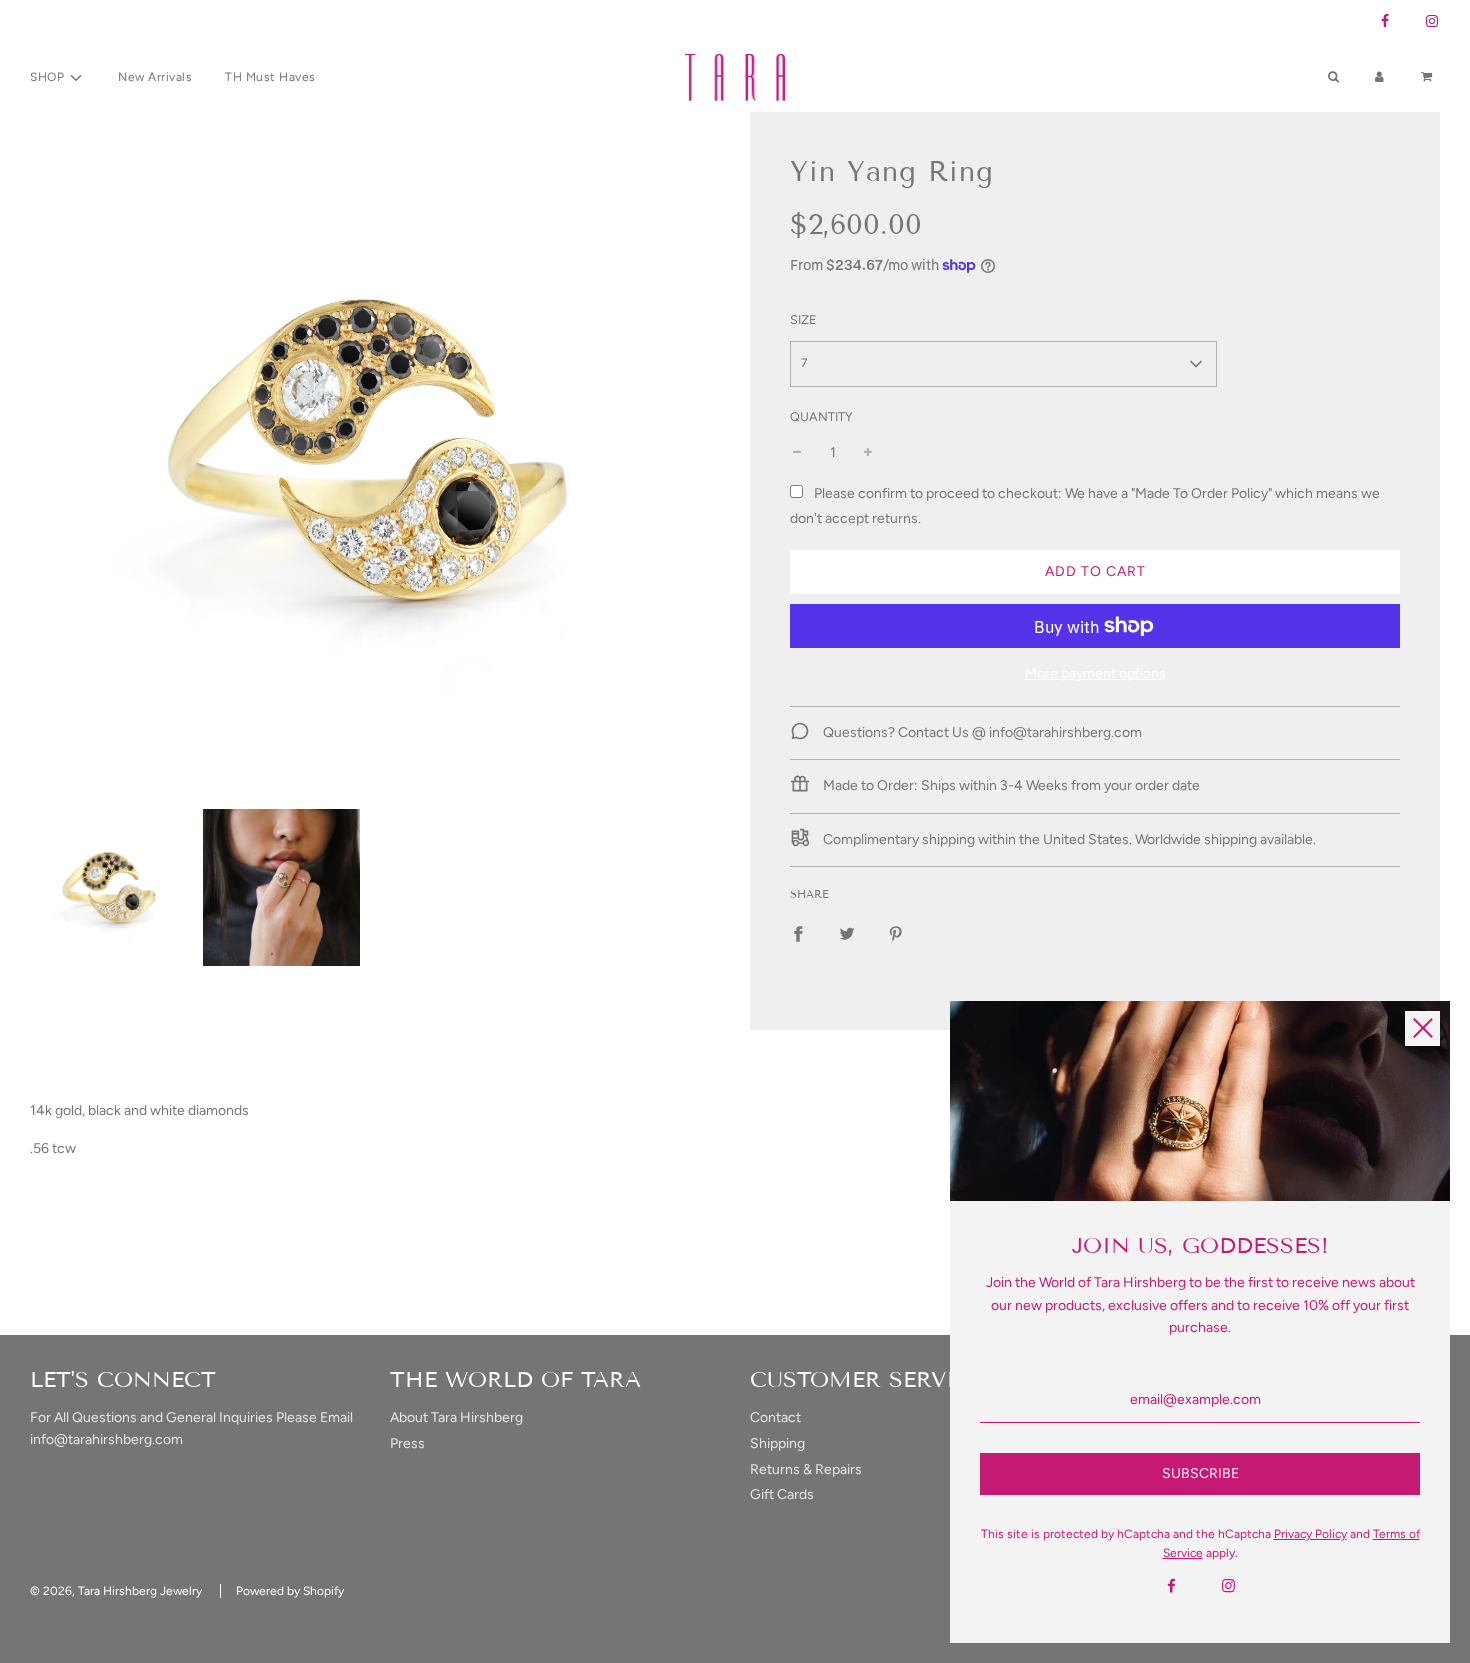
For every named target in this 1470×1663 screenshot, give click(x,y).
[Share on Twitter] (847, 934)
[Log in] (1379, 77)
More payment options (1095, 673)
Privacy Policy (1310, 1534)
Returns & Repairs (806, 1469)
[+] (868, 453)
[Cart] (1429, 77)
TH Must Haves (270, 77)
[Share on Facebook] (798, 934)
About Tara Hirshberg (456, 1417)
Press (407, 1443)
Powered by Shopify (290, 1591)
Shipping (777, 1443)
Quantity (821, 416)
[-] (797, 453)
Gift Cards (782, 1494)
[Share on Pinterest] (896, 934)
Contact (775, 1417)
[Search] (1333, 77)
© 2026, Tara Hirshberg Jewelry (116, 1591)
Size (803, 319)
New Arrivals (155, 77)
